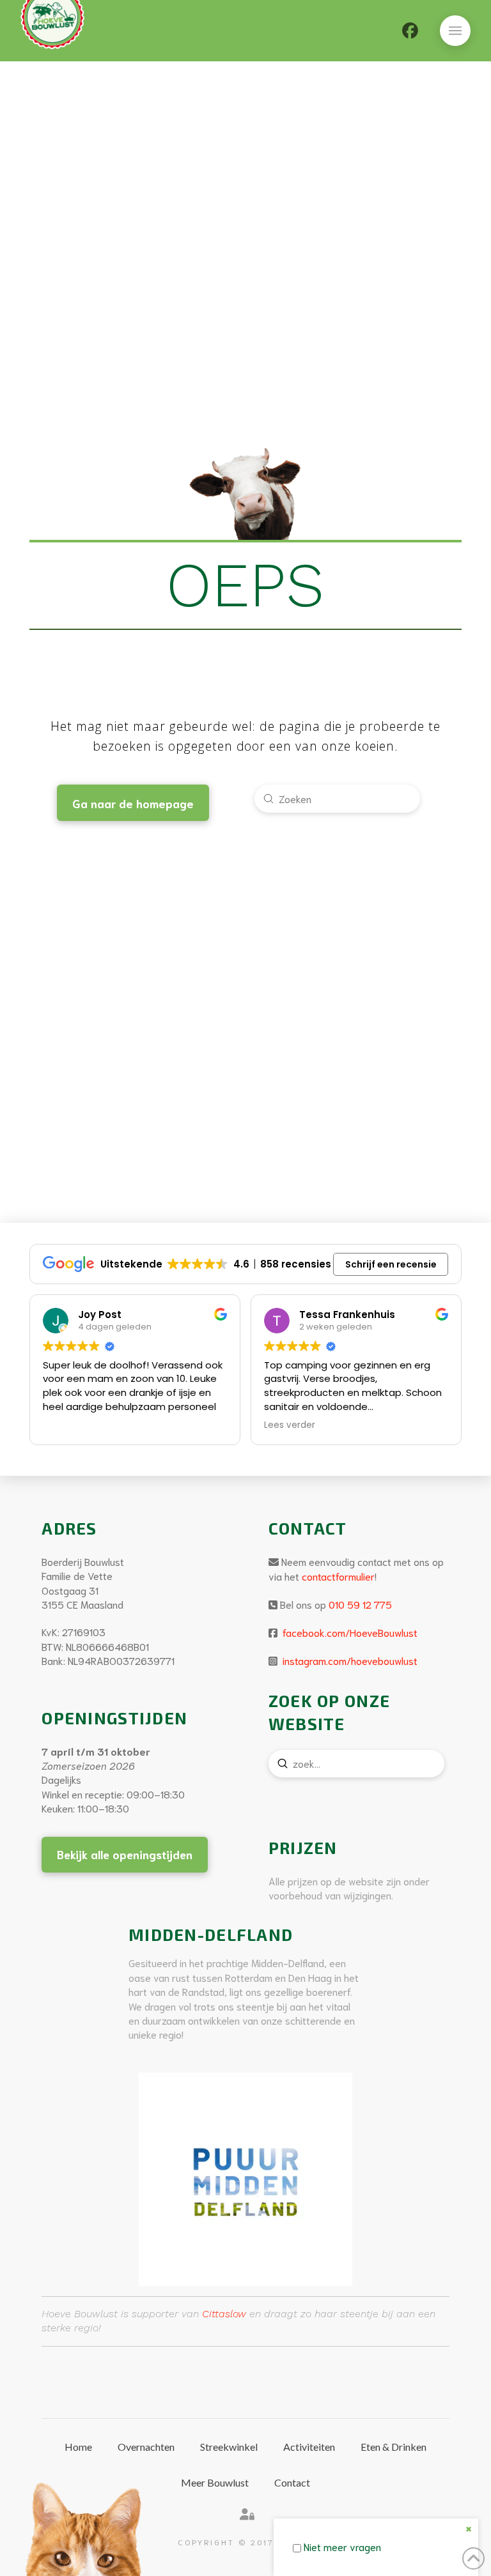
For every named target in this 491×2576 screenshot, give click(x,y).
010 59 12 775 (360, 1604)
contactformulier (338, 1576)
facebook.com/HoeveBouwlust (349, 1632)
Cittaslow (224, 2314)
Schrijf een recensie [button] (391, 1264)
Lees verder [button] (290, 1425)
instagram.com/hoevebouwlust (349, 1660)
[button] (455, 31)
